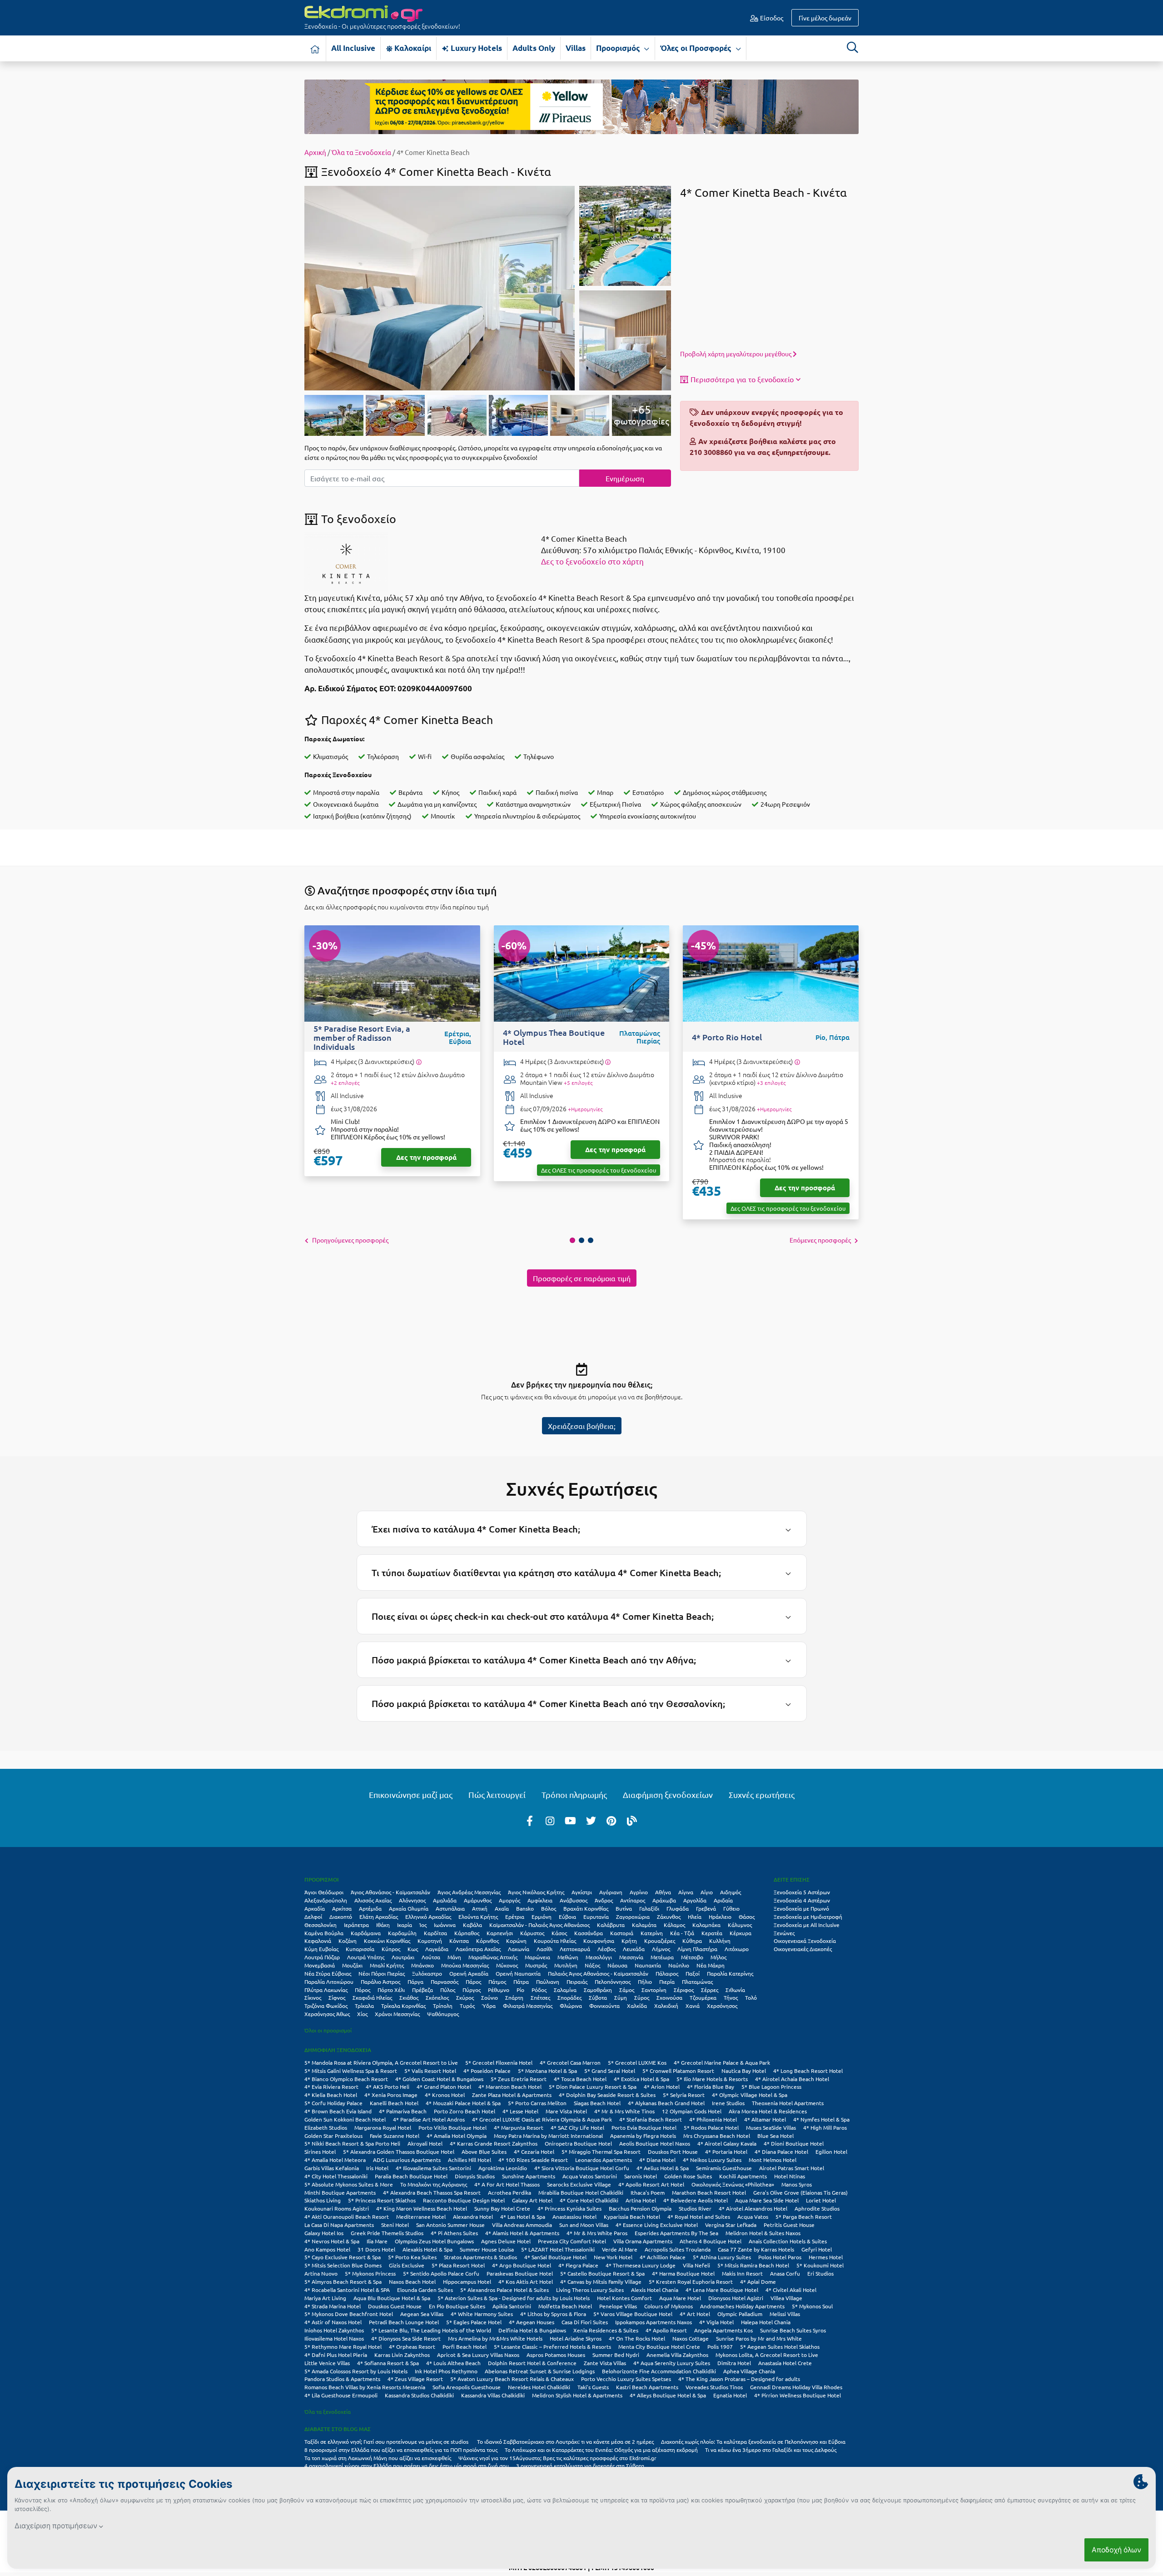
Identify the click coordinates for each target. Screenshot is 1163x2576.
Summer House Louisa (487, 2249)
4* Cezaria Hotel (534, 2152)
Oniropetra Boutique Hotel (578, 2143)
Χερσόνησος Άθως (327, 2014)
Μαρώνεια (537, 1957)
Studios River (695, 2208)
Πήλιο (645, 1982)
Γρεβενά (706, 1908)
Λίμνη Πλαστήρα (697, 1949)
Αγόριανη (611, 1892)
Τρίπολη (443, 2006)
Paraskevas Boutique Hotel (520, 2273)
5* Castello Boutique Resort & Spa (602, 2273)
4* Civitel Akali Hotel (791, 2290)
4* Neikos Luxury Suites (712, 2160)
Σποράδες (569, 1997)
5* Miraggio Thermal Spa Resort (601, 2152)
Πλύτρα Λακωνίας (326, 1990)
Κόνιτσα (459, 1941)
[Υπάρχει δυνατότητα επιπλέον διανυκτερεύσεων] (419, 1062)
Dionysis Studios (475, 2176)
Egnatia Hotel (730, 2395)
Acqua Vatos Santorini (590, 2176)
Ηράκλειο (720, 1917)
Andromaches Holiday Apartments (742, 2306)
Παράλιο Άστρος (380, 1982)
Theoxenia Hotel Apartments (788, 2103)
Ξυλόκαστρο (427, 1973)
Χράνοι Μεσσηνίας (397, 2014)
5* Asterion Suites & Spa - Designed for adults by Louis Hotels (514, 2298)
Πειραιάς (577, 1982)
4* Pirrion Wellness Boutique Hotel (798, 2395)
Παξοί (693, 1973)
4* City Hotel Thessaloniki (336, 2176)
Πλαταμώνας (697, 1982)
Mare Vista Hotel (566, 2111)
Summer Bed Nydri (616, 2355)
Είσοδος (771, 18)
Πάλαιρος (667, 1973)
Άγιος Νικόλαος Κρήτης (536, 1892)
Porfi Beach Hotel (465, 2346)
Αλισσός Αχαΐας (373, 1900)
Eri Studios (820, 2273)
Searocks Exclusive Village (579, 2184)
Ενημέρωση (625, 478)
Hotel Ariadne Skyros (576, 2338)
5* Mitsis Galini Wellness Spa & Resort (351, 2071)
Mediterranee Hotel (421, 2217)
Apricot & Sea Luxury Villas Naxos (478, 2355)
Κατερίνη (652, 1933)
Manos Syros (797, 2184)
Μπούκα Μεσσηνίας (465, 1965)
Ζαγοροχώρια (633, 1917)
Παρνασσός (445, 1982)
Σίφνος (337, 1997)
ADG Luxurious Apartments (407, 2160)
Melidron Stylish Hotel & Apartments (577, 2395)
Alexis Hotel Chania (655, 2290)
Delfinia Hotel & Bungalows (532, 2330)
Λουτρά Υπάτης (366, 1957)
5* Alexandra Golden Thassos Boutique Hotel (399, 2152)
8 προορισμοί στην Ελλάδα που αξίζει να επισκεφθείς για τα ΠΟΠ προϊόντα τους (401, 2450)
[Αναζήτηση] (852, 47)
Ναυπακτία (648, 1965)
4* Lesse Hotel (520, 2111)
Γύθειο (731, 1908)
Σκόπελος (437, 1997)
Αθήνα (663, 1892)
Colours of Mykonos (668, 2306)
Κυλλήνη (720, 1941)
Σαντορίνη (654, 1990)
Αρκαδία (315, 1908)
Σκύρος (465, 1997)
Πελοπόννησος (613, 1982)
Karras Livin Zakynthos (402, 2355)
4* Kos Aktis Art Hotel (526, 2281)
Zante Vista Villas (605, 2363)
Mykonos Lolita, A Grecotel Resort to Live (767, 2355)
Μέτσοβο (692, 1957)
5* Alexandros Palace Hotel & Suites (504, 2290)
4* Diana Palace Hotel (781, 2152)
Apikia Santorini (512, 2306)
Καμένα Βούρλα (324, 1933)
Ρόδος (539, 1990)
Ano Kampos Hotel (327, 2249)
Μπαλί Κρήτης (387, 1965)
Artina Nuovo (321, 2273)
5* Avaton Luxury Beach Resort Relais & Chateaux (512, 2379)
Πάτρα (521, 1982)
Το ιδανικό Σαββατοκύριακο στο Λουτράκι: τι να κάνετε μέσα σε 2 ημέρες (565, 2441)
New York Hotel (613, 2257)
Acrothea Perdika (509, 2192)
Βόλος (549, 1908)
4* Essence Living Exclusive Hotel (657, 2225)
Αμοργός (509, 1900)
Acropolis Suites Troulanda (678, 2249)
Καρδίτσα (435, 1933)
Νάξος (592, 1965)
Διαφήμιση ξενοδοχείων (668, 1795)
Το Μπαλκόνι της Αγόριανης (434, 2184)
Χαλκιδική (666, 2006)
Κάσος (559, 1933)
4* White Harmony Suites (482, 2314)
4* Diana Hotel (657, 2160)
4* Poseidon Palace (487, 2071)
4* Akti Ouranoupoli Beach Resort (347, 2217)
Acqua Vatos (753, 2217)
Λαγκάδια (437, 1949)
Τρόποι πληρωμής (574, 1795)
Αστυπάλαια (450, 1908)
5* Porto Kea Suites (412, 2257)
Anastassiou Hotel (574, 2217)
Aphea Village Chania (749, 2371)
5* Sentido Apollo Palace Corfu (441, 2273)
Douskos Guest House (395, 2306)
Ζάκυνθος (669, 1917)
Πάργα (415, 1982)
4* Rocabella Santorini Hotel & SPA (347, 2290)
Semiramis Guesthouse (724, 2168)
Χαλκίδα (637, 2006)
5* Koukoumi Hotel (820, 2265)
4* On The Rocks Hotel (637, 2338)
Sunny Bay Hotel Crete (502, 2208)
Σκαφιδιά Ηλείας (372, 1997)
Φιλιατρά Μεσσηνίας (528, 2006)
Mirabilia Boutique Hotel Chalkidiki (581, 2192)
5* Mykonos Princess (370, 2273)
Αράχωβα (664, 1900)
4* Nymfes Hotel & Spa (821, 2119)
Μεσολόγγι (599, 1957)
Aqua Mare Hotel (680, 2298)
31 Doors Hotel (376, 2249)
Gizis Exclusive (407, 2265)
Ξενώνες (784, 1933)
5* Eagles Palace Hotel (474, 2322)
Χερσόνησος (722, 2006)
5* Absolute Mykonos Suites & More (349, 2184)
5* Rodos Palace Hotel (711, 2127)
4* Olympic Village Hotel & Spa (750, 2095)
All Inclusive (353, 48)
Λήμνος (661, 1949)
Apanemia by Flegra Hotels (643, 2136)
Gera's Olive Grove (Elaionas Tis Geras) (800, 2192)
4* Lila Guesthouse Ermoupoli (341, 2395)
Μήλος (718, 1957)
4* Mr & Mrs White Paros (597, 2233)
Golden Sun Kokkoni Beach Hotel (345, 2119)
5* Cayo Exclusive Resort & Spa (343, 2257)
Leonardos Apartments (604, 2160)
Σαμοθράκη (598, 1990)
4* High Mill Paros (825, 2127)
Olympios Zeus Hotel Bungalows (434, 2241)
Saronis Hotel (641, 2176)
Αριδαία (723, 1900)
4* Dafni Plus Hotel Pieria (336, 2355)
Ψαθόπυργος (443, 2014)
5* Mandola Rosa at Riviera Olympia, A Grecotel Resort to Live (381, 2062)
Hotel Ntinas (790, 2176)
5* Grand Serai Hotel (610, 2071)
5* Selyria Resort (684, 2095)
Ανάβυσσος (574, 1900)
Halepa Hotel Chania (766, 2322)
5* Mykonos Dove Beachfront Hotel (349, 2314)
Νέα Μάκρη (711, 1965)
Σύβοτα (598, 1997)
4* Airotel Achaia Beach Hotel (792, 2079)
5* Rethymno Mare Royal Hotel (343, 2346)
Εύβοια (567, 1917)
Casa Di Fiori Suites (585, 2322)
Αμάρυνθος (478, 1900)
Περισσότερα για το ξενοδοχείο (742, 379)
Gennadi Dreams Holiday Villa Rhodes (796, 2387)
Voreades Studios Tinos (714, 2387)
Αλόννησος (412, 1900)
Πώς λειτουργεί (497, 1795)
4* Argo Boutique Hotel (522, 2265)
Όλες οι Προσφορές (697, 48)
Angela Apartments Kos (723, 2330)
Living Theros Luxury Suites (590, 2290)
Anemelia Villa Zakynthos (677, 2355)
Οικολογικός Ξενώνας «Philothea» (733, 2184)
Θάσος (747, 1917)
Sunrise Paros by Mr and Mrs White (759, 2338)
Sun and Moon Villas (584, 2225)
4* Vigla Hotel (716, 2322)
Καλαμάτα (644, 1925)
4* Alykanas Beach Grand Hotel (666, 2103)
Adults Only (534, 48)
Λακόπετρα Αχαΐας (478, 1949)
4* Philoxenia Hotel (713, 2119)
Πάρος (473, 1982)
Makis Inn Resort (742, 2273)
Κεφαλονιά (318, 1941)
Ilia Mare (377, 2241)
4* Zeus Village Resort (415, 2379)
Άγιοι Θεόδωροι (324, 1892)
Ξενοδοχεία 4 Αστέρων (802, 1900)
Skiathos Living (323, 2200)
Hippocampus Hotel (467, 2281)
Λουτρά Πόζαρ (322, 1957)
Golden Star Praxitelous (333, 2136)
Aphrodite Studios (817, 2208)
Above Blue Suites (484, 2152)
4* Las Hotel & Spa (523, 2217)
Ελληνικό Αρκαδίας (428, 1917)
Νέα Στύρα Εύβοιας (328, 1973)
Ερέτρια (515, 1917)
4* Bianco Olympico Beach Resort (346, 2079)
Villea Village (786, 2298)
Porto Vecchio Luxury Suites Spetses (626, 2379)
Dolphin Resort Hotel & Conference (532, 2363)
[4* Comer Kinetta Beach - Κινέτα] (440, 287)
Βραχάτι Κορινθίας (586, 1908)
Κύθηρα (692, 1941)
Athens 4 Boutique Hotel (711, 2241)
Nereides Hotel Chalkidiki (539, 2387)
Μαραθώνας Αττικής (493, 1957)
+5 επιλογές (578, 1083)
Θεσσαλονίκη (321, 1925)
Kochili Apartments (743, 2176)
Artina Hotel (641, 2200)
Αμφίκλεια (540, 1900)
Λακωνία (519, 1949)
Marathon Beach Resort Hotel (709, 2192)
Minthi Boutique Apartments (340, 2192)
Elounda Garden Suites (425, 2290)
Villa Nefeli (696, 2265)
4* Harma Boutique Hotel (683, 2273)
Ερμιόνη (542, 1917)
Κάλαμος (674, 1925)
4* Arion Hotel (662, 2087)
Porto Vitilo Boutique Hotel (452, 2127)
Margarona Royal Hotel (383, 2127)
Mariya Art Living (325, 2298)
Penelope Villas (618, 2306)
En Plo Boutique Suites (457, 2306)
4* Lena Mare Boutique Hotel (722, 2290)
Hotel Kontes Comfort (624, 2298)
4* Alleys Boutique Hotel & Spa (668, 2395)
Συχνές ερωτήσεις (762, 1795)
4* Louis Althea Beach (453, 2363)
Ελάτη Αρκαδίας (379, 1917)
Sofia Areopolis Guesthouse (467, 2387)
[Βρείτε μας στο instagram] (550, 1820)
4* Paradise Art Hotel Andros (429, 2119)
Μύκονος (507, 1965)
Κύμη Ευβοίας (321, 1949)
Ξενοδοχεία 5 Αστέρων (802, 1892)
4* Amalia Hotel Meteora (335, 2160)
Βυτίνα (624, 1908)
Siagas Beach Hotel (597, 2103)
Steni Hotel (395, 2225)
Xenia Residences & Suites (606, 2330)
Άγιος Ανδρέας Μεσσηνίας (469, 1892)
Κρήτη (629, 1941)
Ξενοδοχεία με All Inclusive (807, 1925)
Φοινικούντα (604, 2006)
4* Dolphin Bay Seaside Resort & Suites (607, 2095)
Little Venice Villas (327, 2363)
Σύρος (642, 1997)
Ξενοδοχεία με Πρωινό (801, 1908)
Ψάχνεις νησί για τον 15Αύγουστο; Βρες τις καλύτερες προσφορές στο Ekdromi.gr (557, 2458)
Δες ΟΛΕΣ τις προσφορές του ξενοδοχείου (599, 1170)
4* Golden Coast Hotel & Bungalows (439, 2079)
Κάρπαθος (467, 1933)
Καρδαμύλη (402, 1933)
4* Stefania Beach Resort (651, 2119)
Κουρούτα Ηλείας (555, 1941)
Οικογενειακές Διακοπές (803, 1949)
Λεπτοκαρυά (575, 1949)
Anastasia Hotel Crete (785, 2363)
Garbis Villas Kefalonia (332, 2168)
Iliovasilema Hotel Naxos (334, 2338)
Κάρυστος (532, 1933)
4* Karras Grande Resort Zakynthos (494, 2143)
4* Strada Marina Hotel (333, 2306)
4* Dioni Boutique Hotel (794, 2143)
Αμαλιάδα (445, 1900)
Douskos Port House (673, 2152)
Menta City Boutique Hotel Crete (659, 2346)
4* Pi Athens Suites (454, 2233)
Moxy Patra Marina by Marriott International (548, 2136)
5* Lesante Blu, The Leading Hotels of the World (431, 2330)
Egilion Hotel (831, 2152)
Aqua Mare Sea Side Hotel (767, 2200)
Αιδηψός (731, 1892)
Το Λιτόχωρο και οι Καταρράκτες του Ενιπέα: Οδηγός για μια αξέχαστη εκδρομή (601, 2450)
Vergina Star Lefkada (731, 2225)
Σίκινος (313, 1997)
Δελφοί (313, 1917)
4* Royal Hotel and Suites (699, 2217)
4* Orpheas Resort (412, 2346)
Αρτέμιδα (370, 1908)
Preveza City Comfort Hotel (572, 2241)
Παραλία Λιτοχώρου (329, 1982)
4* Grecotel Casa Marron (570, 2062)
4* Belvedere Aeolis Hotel (696, 2200)
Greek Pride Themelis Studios (387, 2233)
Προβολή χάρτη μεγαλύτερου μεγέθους (736, 354)
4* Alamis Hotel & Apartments (522, 2233)
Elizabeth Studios (326, 2127)
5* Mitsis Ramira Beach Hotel (753, 2265)
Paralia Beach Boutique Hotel (411, 2176)
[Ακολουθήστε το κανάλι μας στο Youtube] (571, 1820)
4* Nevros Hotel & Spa (332, 2241)
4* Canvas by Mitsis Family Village (601, 2281)
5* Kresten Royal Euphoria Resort (691, 2281)
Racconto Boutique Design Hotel (464, 2200)
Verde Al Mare (620, 2249)
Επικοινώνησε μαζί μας (411, 1795)
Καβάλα (472, 1925)
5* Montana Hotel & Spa (547, 2071)
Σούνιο (490, 1997)
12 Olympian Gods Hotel (692, 2111)
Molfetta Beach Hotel (565, 2306)
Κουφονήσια (599, 1941)
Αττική (480, 1908)
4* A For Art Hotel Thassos (507, 2184)
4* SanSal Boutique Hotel (555, 2257)
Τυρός (467, 2006)
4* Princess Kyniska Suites (569, 2208)
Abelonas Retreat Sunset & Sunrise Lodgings (540, 2371)
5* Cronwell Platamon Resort (678, 2071)
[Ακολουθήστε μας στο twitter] (591, 1820)
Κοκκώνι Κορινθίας (387, 1941)
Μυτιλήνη (566, 1965)
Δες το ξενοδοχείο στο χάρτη (592, 561)
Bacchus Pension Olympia (640, 2208)
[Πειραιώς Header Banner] (581, 106)
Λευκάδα (634, 1949)
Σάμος (627, 1990)
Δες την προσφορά (426, 1157)
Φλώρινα (571, 2006)
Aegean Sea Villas (422, 2314)
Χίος (362, 2014)
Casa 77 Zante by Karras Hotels (756, 2249)
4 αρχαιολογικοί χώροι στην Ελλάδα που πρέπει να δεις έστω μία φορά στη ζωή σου (407, 2466)
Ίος (423, 1925)
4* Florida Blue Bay (711, 2087)
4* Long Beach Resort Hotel (808, 2071)
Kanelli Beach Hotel (394, 2103)
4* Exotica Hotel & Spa (641, 2079)
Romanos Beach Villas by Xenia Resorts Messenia (365, 2387)
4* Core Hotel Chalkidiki (589, 2200)
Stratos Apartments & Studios (480, 2257)
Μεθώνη (568, 1957)
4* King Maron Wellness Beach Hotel (422, 2208)
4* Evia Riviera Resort (331, 2087)
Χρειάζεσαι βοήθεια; (582, 1426)
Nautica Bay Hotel (744, 2071)
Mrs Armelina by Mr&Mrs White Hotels (495, 2338)
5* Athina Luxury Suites (722, 2257)
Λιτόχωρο (737, 1949)
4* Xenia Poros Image (391, 2095)
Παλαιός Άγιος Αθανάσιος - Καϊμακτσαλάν (598, 1973)
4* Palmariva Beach (403, 2111)
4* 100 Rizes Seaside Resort (533, 2160)
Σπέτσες (540, 1997)
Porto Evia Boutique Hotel (644, 2127)
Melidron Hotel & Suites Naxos (763, 2233)
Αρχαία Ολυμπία (409, 1908)
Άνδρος (604, 1900)
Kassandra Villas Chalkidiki (493, 2395)
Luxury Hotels (475, 48)
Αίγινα (686, 1892)
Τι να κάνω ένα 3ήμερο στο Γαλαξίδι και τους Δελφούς (771, 2450)
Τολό (751, 1997)
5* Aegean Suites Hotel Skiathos (780, 2346)
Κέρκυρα (741, 1933)
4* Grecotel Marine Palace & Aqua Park (722, 2062)
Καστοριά (622, 1933)
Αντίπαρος (633, 1900)
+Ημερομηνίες (585, 1109)
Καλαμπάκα (706, 1925)
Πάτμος (497, 1982)
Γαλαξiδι (649, 1908)
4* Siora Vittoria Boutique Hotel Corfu (582, 2168)
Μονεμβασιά (320, 1965)
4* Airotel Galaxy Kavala (727, 2143)
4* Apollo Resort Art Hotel (651, 2184)
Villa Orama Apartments (643, 2241)
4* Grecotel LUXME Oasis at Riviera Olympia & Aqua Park (542, 2119)
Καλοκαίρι (412, 48)
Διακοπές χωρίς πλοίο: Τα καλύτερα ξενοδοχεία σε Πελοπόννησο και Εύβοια (754, 2441)
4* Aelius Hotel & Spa (663, 2168)
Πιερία (667, 1982)
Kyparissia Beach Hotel (632, 2217)
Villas (576, 48)
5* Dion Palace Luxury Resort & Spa (593, 2087)
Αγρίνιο (639, 1892)
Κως (413, 1949)
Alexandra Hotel (473, 2217)
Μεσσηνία (631, 1957)
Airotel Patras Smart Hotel (792, 2168)
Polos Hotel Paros (780, 2257)
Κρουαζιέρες (660, 1941)
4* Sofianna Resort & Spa (388, 2363)
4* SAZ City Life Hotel (577, 2127)
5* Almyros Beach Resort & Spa (343, 2281)
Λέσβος (606, 1949)
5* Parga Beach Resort (804, 2217)
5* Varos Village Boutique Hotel (633, 2314)
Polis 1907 (720, 2346)
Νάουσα (617, 1965)
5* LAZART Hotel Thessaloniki (558, 2249)
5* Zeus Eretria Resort (519, 2079)
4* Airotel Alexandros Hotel (753, 2208)
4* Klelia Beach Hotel (331, 2095)
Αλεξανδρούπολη (326, 1900)
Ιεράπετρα (356, 1925)
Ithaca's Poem (648, 2192)
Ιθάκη (383, 1925)
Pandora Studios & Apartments (342, 2379)
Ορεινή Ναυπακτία (518, 1973)
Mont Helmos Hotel (773, 2160)
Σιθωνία (735, 1990)
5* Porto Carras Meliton (537, 2103)
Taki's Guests (593, 2387)
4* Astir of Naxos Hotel (333, 2322)
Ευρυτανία (596, 1917)
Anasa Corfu (785, 2273)
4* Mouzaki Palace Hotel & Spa (463, 2103)
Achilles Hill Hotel (470, 2160)
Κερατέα (712, 1933)
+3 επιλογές (771, 1083)
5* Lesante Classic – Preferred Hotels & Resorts (552, 2346)
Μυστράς (536, 1965)
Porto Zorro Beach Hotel (465, 2111)
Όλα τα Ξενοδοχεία (361, 152)
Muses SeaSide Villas (771, 2127)
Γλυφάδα (678, 1908)
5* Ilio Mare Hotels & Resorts (712, 2079)
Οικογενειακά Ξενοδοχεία (805, 1941)
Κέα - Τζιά (682, 1933)
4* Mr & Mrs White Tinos (624, 2111)
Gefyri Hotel (817, 2249)
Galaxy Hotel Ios (324, 2233)
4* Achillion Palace (663, 2257)
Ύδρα (489, 2006)
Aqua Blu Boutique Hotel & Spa (392, 2298)
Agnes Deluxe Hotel (506, 2241)
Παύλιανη (548, 1982)
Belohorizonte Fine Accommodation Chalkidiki (659, 2371)
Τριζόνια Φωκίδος (326, 2006)
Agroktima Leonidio (503, 2168)
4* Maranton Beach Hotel (510, 2087)
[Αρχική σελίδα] (315, 48)
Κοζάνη (348, 1941)
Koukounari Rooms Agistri (337, 2208)
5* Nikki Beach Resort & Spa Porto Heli (352, 2143)
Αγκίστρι (582, 1892)
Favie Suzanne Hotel (395, 2136)
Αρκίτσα (342, 1908)
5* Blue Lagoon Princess (771, 2087)
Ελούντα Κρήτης (478, 1917)
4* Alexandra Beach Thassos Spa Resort (432, 2192)
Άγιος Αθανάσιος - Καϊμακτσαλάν (390, 1892)
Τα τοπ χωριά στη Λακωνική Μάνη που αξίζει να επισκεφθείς (378, 2458)
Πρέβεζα (422, 1990)
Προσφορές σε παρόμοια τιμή (582, 1278)
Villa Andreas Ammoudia (522, 2225)
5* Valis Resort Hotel (430, 2071)
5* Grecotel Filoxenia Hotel (499, 2062)
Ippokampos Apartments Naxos (654, 2322)
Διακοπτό (341, 1917)
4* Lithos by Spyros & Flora (553, 2314)
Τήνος (731, 1997)
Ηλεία (695, 1917)
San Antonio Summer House (450, 2225)
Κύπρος (391, 1949)
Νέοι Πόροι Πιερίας (382, 1973)
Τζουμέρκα (703, 1997)
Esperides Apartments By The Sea (676, 2233)
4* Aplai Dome (758, 2281)
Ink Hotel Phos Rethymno (446, 2371)
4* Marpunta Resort (519, 2127)
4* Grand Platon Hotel (444, 2087)
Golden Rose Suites (688, 2176)
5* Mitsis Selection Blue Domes (343, 2265)
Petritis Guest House (789, 2225)
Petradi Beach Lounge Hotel (404, 2322)
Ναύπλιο (679, 1965)
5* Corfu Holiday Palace (333, 2103)
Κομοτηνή (430, 1941)
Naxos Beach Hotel (412, 2281)
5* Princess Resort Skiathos (382, 2200)
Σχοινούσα (669, 1997)
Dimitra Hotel (734, 2363)
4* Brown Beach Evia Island (338, 2111)
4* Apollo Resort (666, 2330)
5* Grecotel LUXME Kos (637, 2062)
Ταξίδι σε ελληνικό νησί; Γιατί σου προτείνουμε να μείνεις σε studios (387, 2441)
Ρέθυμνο (499, 1990)
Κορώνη (516, 1941)
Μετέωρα (662, 1957)
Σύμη (621, 1997)
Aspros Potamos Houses (556, 2355)
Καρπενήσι (500, 1933)
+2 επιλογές (345, 1083)
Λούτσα (431, 1957)
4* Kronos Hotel (445, 2095)
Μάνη (454, 1957)
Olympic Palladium (740, 2314)
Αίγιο (707, 1892)
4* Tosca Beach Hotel (580, 2079)
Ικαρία (405, 1925)
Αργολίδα (695, 1900)
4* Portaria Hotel (726, 2152)
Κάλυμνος (740, 1925)
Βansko (525, 1908)
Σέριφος (684, 1990)
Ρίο (520, 1990)
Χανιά (693, 2006)
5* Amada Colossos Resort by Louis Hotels (356, 2371)
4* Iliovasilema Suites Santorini (433, 2168)
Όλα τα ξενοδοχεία (328, 2411)
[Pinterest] (611, 1820)
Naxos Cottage (691, 2338)
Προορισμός (619, 48)
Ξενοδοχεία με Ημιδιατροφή (808, 1917)
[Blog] (632, 1820)
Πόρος (363, 1990)
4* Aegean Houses (532, 2322)
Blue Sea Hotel (775, 2136)
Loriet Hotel (821, 2200)
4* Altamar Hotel (765, 2119)
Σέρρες (710, 1990)
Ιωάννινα (445, 1925)
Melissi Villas (785, 2314)
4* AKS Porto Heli (388, 2087)
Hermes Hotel (826, 2257)
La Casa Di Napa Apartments (339, 2225)
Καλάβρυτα (611, 1925)
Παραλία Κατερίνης (730, 1973)
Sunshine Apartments (529, 2176)
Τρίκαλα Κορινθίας (403, 2006)
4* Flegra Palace (578, 2265)
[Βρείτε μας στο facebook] (530, 1820)
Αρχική (315, 152)
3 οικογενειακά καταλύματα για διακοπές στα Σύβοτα (580, 2466)
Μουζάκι (352, 1965)
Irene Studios (728, 2103)
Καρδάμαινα (366, 1933)
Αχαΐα (502, 1908)
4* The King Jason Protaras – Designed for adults (739, 2379)
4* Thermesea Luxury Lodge (641, 2265)
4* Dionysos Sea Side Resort (406, 2338)
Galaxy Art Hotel (532, 2200)
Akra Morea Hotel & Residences (768, 2111)
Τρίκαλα (364, 2006)
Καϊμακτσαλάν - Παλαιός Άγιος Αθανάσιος (539, 1925)
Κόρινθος (487, 1941)
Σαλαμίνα (565, 1990)
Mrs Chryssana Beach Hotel (717, 2136)
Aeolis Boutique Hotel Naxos (655, 2143)
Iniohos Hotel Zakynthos (334, 2330)
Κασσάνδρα (589, 1933)
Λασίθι (544, 1949)
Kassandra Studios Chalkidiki (419, 2395)
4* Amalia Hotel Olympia (457, 2136)
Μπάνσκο (422, 1965)
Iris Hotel (377, 2168)
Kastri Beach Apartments (647, 2387)
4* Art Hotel (695, 2314)
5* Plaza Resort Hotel (458, 2265)
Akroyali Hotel (425, 2143)
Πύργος (472, 1990)
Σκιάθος (409, 1997)
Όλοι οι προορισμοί (328, 2030)
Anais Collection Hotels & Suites (788, 2241)
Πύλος (448, 1990)
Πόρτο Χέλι (391, 1990)
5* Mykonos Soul (812, 2306)
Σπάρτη (514, 1997)
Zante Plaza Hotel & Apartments (512, 2095)
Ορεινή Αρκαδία (469, 1973)
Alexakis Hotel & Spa (427, 2249)
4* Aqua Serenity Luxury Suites (672, 2363)
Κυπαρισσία (360, 1949)
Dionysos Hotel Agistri (736, 2298)
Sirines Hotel (320, 2152)
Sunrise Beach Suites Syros (793, 2330)
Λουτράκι (403, 1957)
